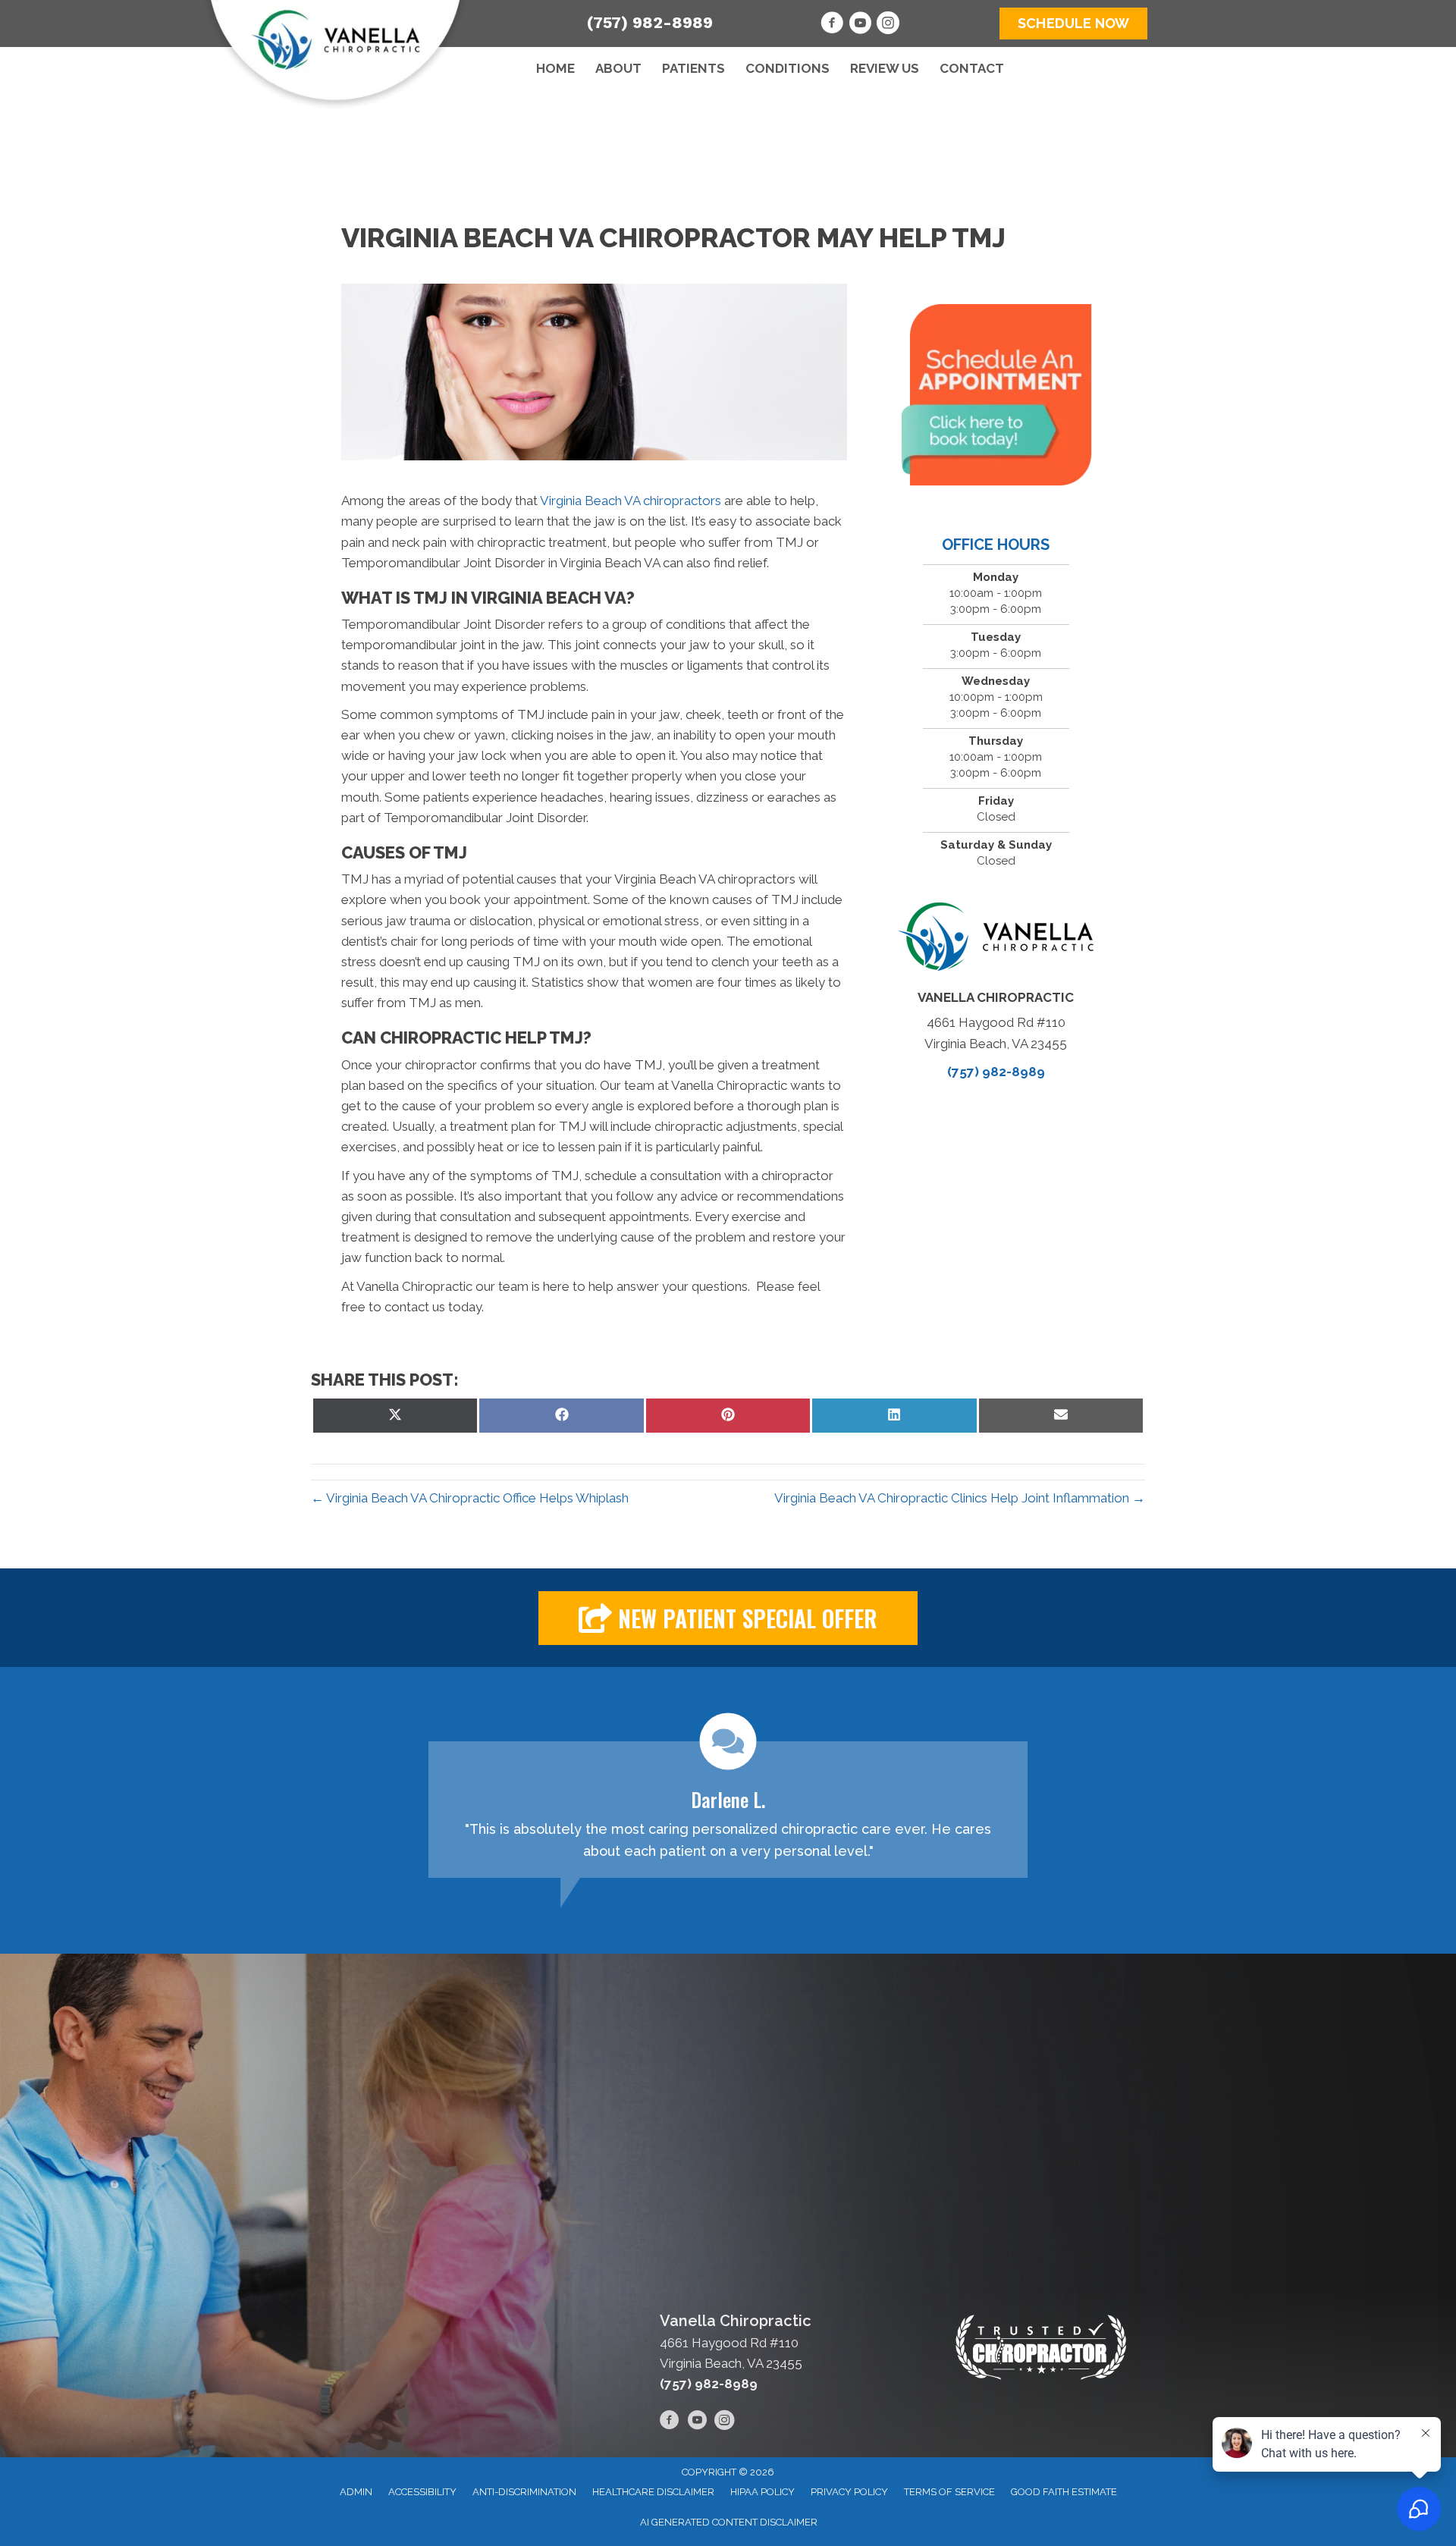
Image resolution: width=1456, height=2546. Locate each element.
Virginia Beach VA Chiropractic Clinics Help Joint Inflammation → (960, 1498)
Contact (972, 68)
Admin (356, 2492)
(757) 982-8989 (650, 22)
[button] (728, 1618)
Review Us (885, 68)
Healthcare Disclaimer (653, 2492)
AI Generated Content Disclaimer (729, 2522)
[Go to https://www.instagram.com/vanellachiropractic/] (888, 25)
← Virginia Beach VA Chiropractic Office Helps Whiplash (470, 1498)
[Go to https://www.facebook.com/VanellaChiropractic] (832, 25)
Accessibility (422, 2492)
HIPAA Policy (763, 2492)
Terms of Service (949, 2492)
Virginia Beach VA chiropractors (631, 501)
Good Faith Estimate (1064, 2492)
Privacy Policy (849, 2492)
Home (555, 68)
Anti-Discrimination (524, 2492)
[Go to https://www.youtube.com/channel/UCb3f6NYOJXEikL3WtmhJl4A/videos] (860, 25)
